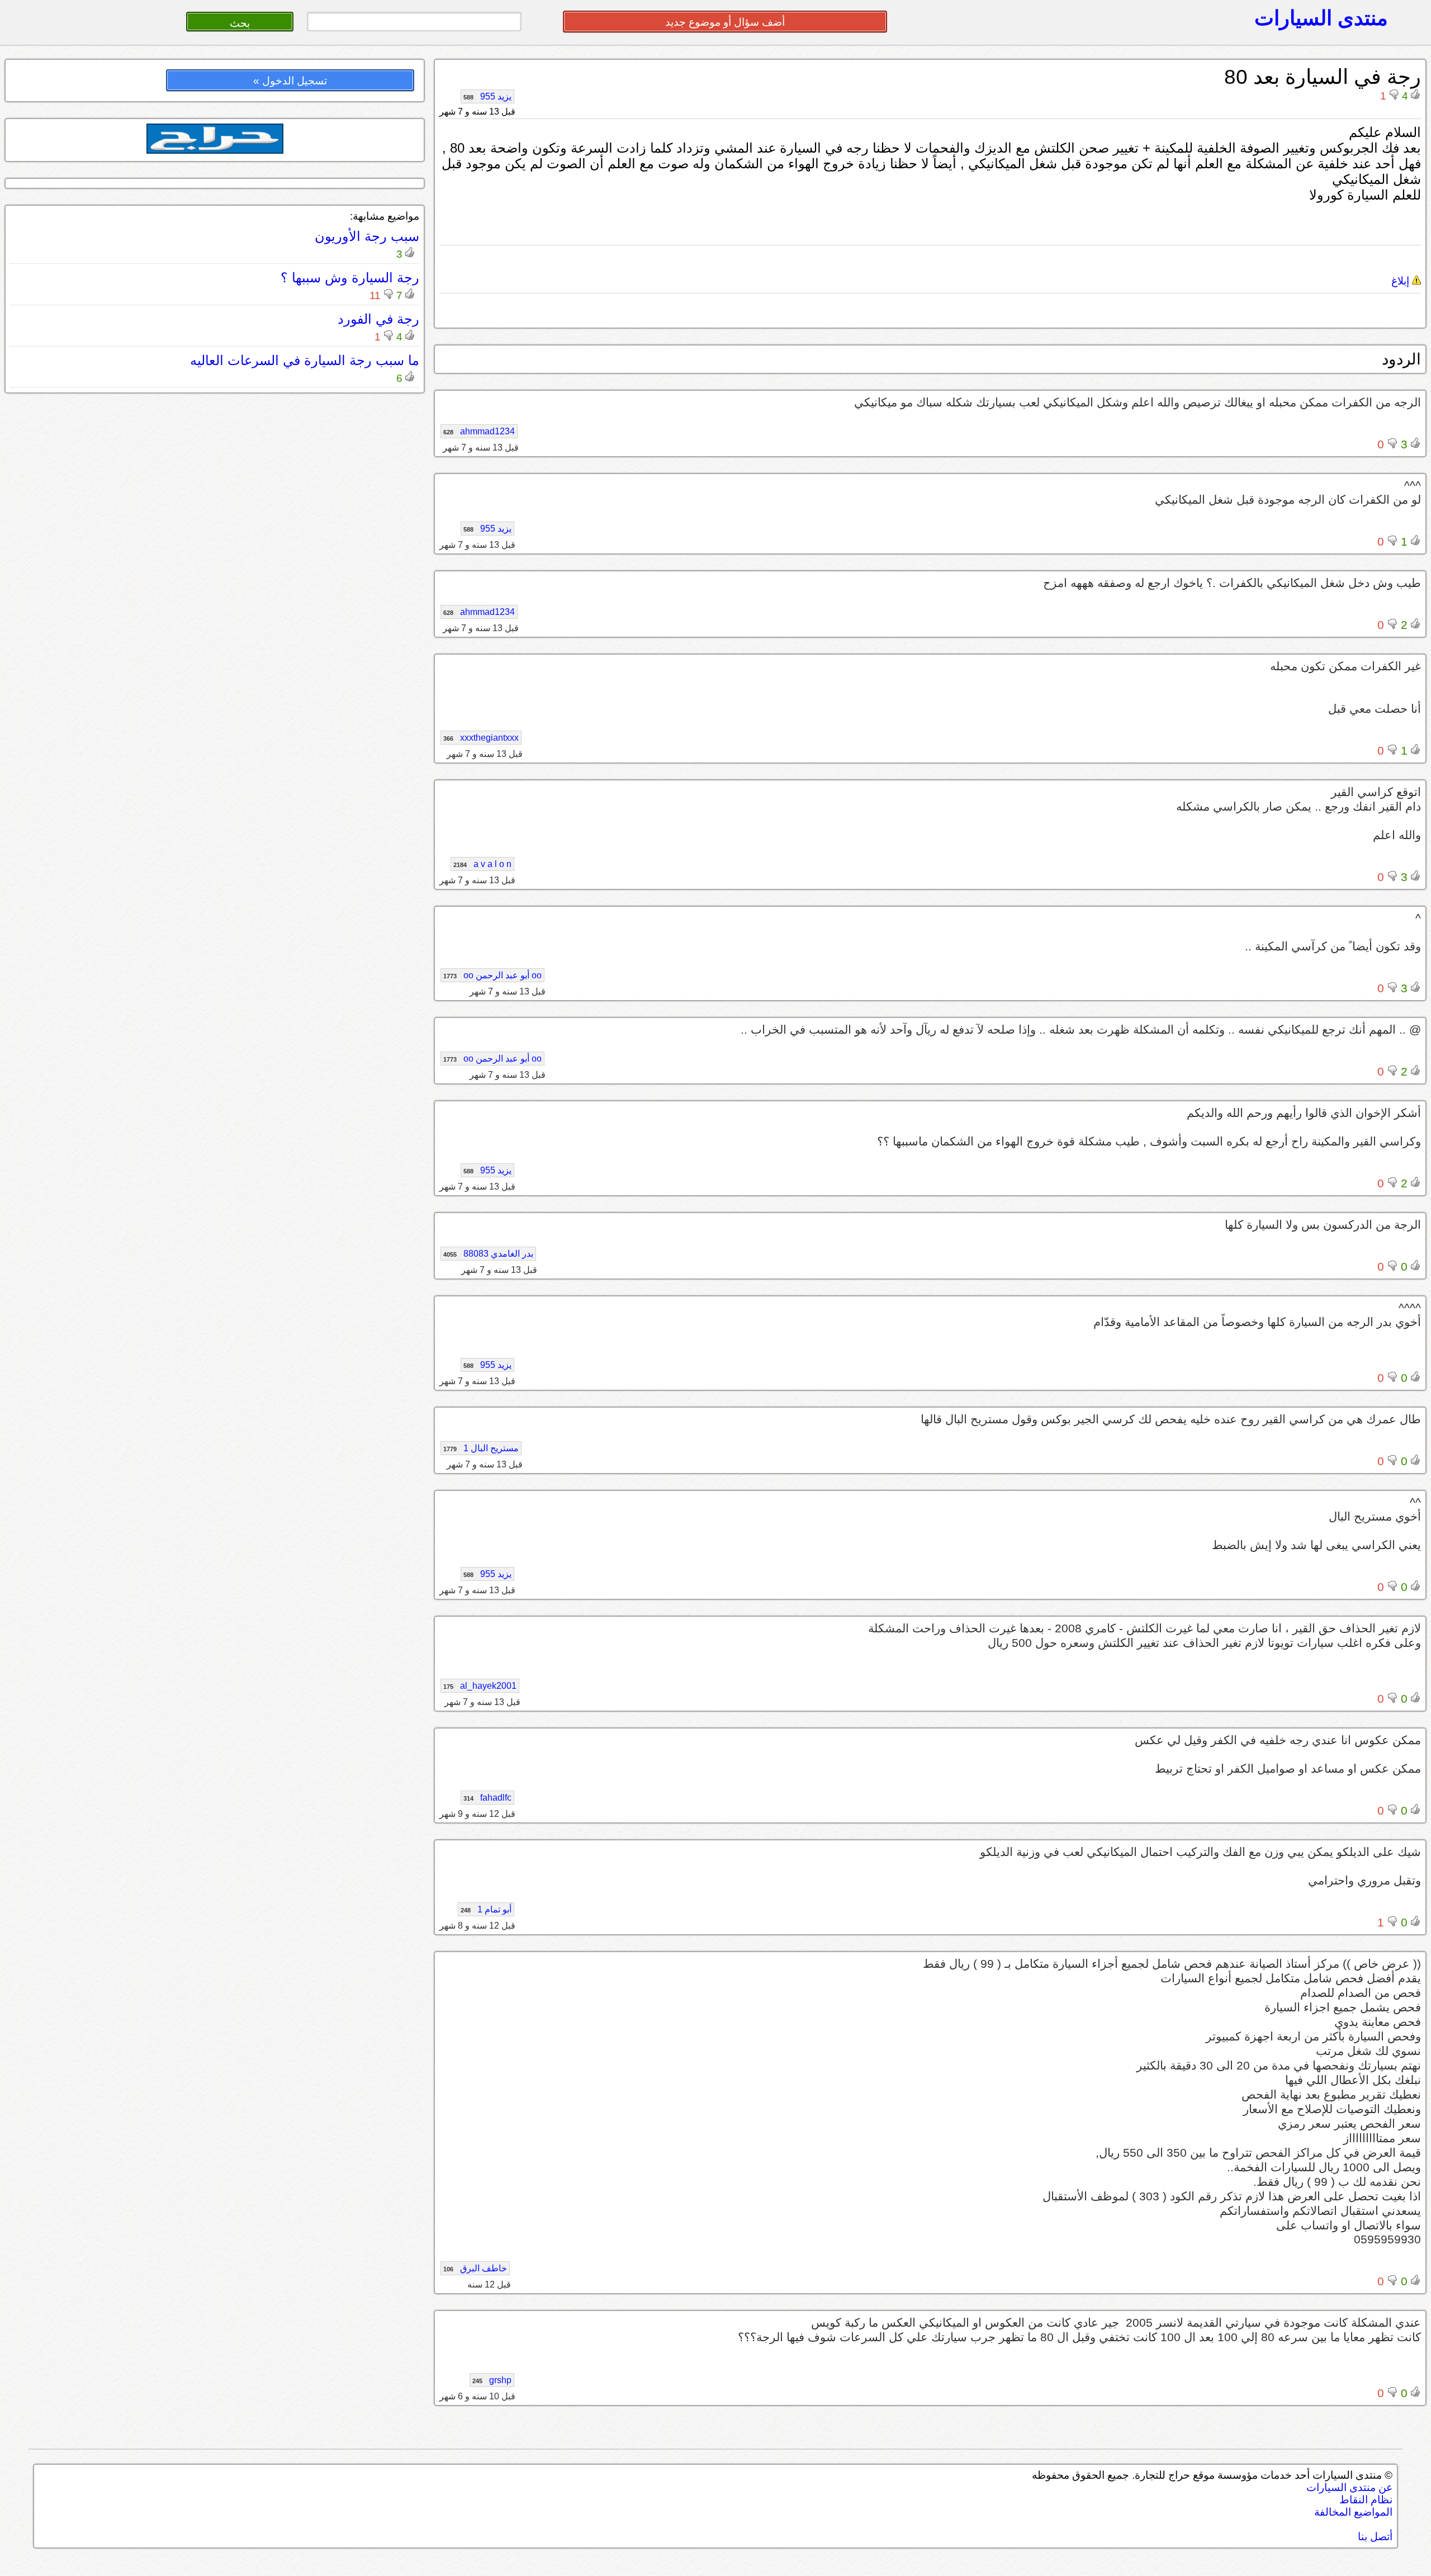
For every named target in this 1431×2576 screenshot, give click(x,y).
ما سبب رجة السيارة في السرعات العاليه (305, 360)
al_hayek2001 (480, 1686)
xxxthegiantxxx (481, 738)
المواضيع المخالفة (1353, 2512)
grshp (492, 2380)
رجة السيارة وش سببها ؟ (350, 278)
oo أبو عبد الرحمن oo (492, 975)
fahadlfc (487, 1798)
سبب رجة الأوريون (367, 236)
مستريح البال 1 (481, 1448)
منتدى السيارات (1321, 18)
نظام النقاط (1366, 2500)
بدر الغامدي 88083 (488, 1254)
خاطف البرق (475, 2268)
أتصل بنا (1375, 2537)
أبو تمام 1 (486, 1909)
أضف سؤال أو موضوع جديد (725, 22)
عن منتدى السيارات (1349, 2487)
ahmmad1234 (479, 431)
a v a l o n (482, 864)
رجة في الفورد (378, 319)
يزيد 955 (487, 96)
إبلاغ (1402, 281)
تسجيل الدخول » (290, 81)
